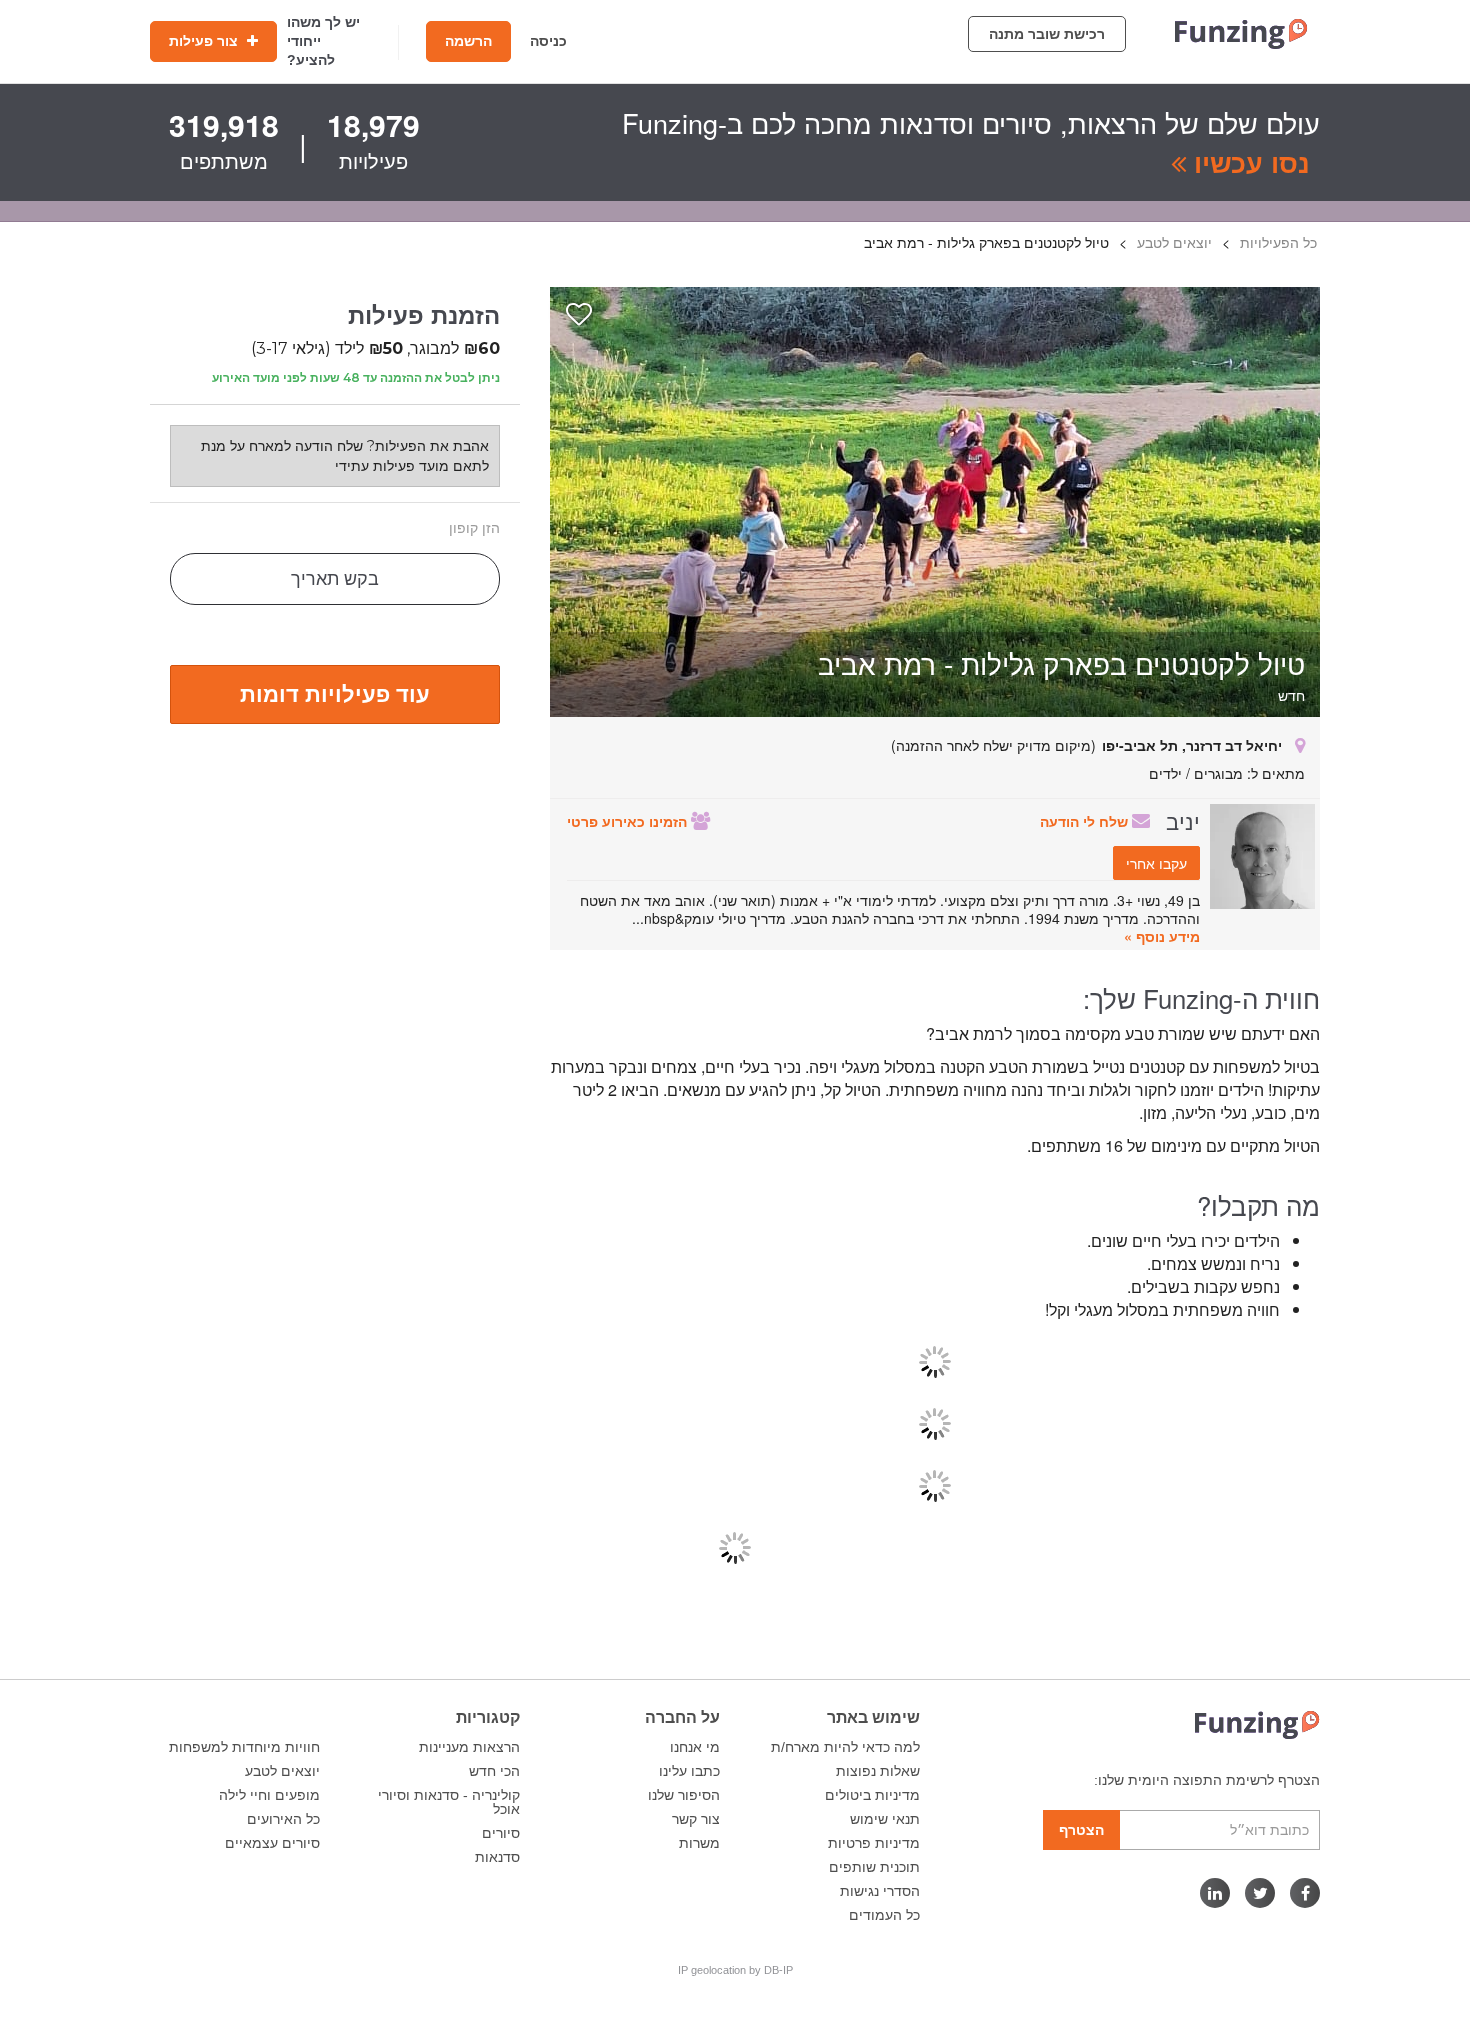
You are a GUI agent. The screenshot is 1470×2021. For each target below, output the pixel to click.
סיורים (501, 1833)
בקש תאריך (335, 579)
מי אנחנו (695, 1747)
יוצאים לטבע (282, 1771)
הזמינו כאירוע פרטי (629, 821)
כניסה (548, 41)
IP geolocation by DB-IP (735, 1970)
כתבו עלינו (689, 1771)
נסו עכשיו (1248, 162)
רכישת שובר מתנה (1047, 34)
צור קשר (696, 1819)
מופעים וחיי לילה (269, 1795)
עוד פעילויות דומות (335, 693)
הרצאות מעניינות (469, 1747)
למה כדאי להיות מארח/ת (845, 1747)
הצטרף (1081, 1830)
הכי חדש (494, 1771)
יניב (1183, 820)
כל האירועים (283, 1819)
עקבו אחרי (1156, 863)
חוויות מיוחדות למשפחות (244, 1747)
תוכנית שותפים (874, 1867)
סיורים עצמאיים (272, 1843)
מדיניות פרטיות (874, 1843)
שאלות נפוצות (878, 1771)
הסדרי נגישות (880, 1891)
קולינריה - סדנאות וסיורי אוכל (449, 1802)
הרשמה (468, 41)
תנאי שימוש (885, 1819)
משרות (699, 1843)
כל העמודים (884, 1915)
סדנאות (497, 1857)
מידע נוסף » (1162, 936)
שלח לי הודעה (1086, 821)
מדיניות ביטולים (872, 1795)
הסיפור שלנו (684, 1795)
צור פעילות (205, 41)
